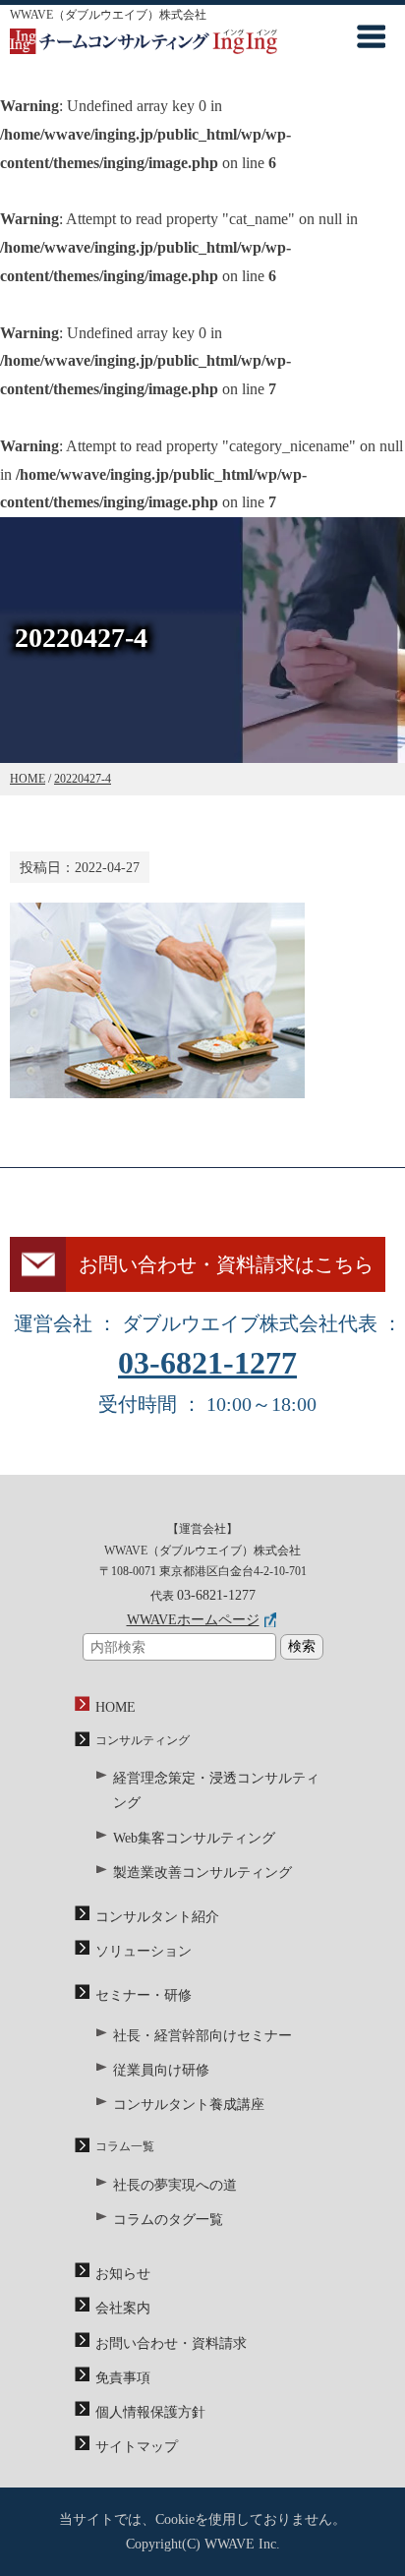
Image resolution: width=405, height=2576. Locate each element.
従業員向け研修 (161, 2070)
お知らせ (123, 2274)
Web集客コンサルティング (194, 1838)
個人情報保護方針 (150, 2412)
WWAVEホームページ (193, 1620)
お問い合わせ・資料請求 (171, 2343)
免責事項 (123, 2378)
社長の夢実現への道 (175, 2185)
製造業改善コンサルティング (202, 1873)
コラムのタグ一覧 (168, 2220)
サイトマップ (137, 2447)
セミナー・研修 (144, 1995)
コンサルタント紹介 (157, 1917)
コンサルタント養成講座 (189, 2105)
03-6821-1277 (207, 1363)
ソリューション (144, 1951)
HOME (116, 1707)
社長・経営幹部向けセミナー (202, 2036)
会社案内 (123, 2308)
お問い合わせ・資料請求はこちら (226, 1264)
